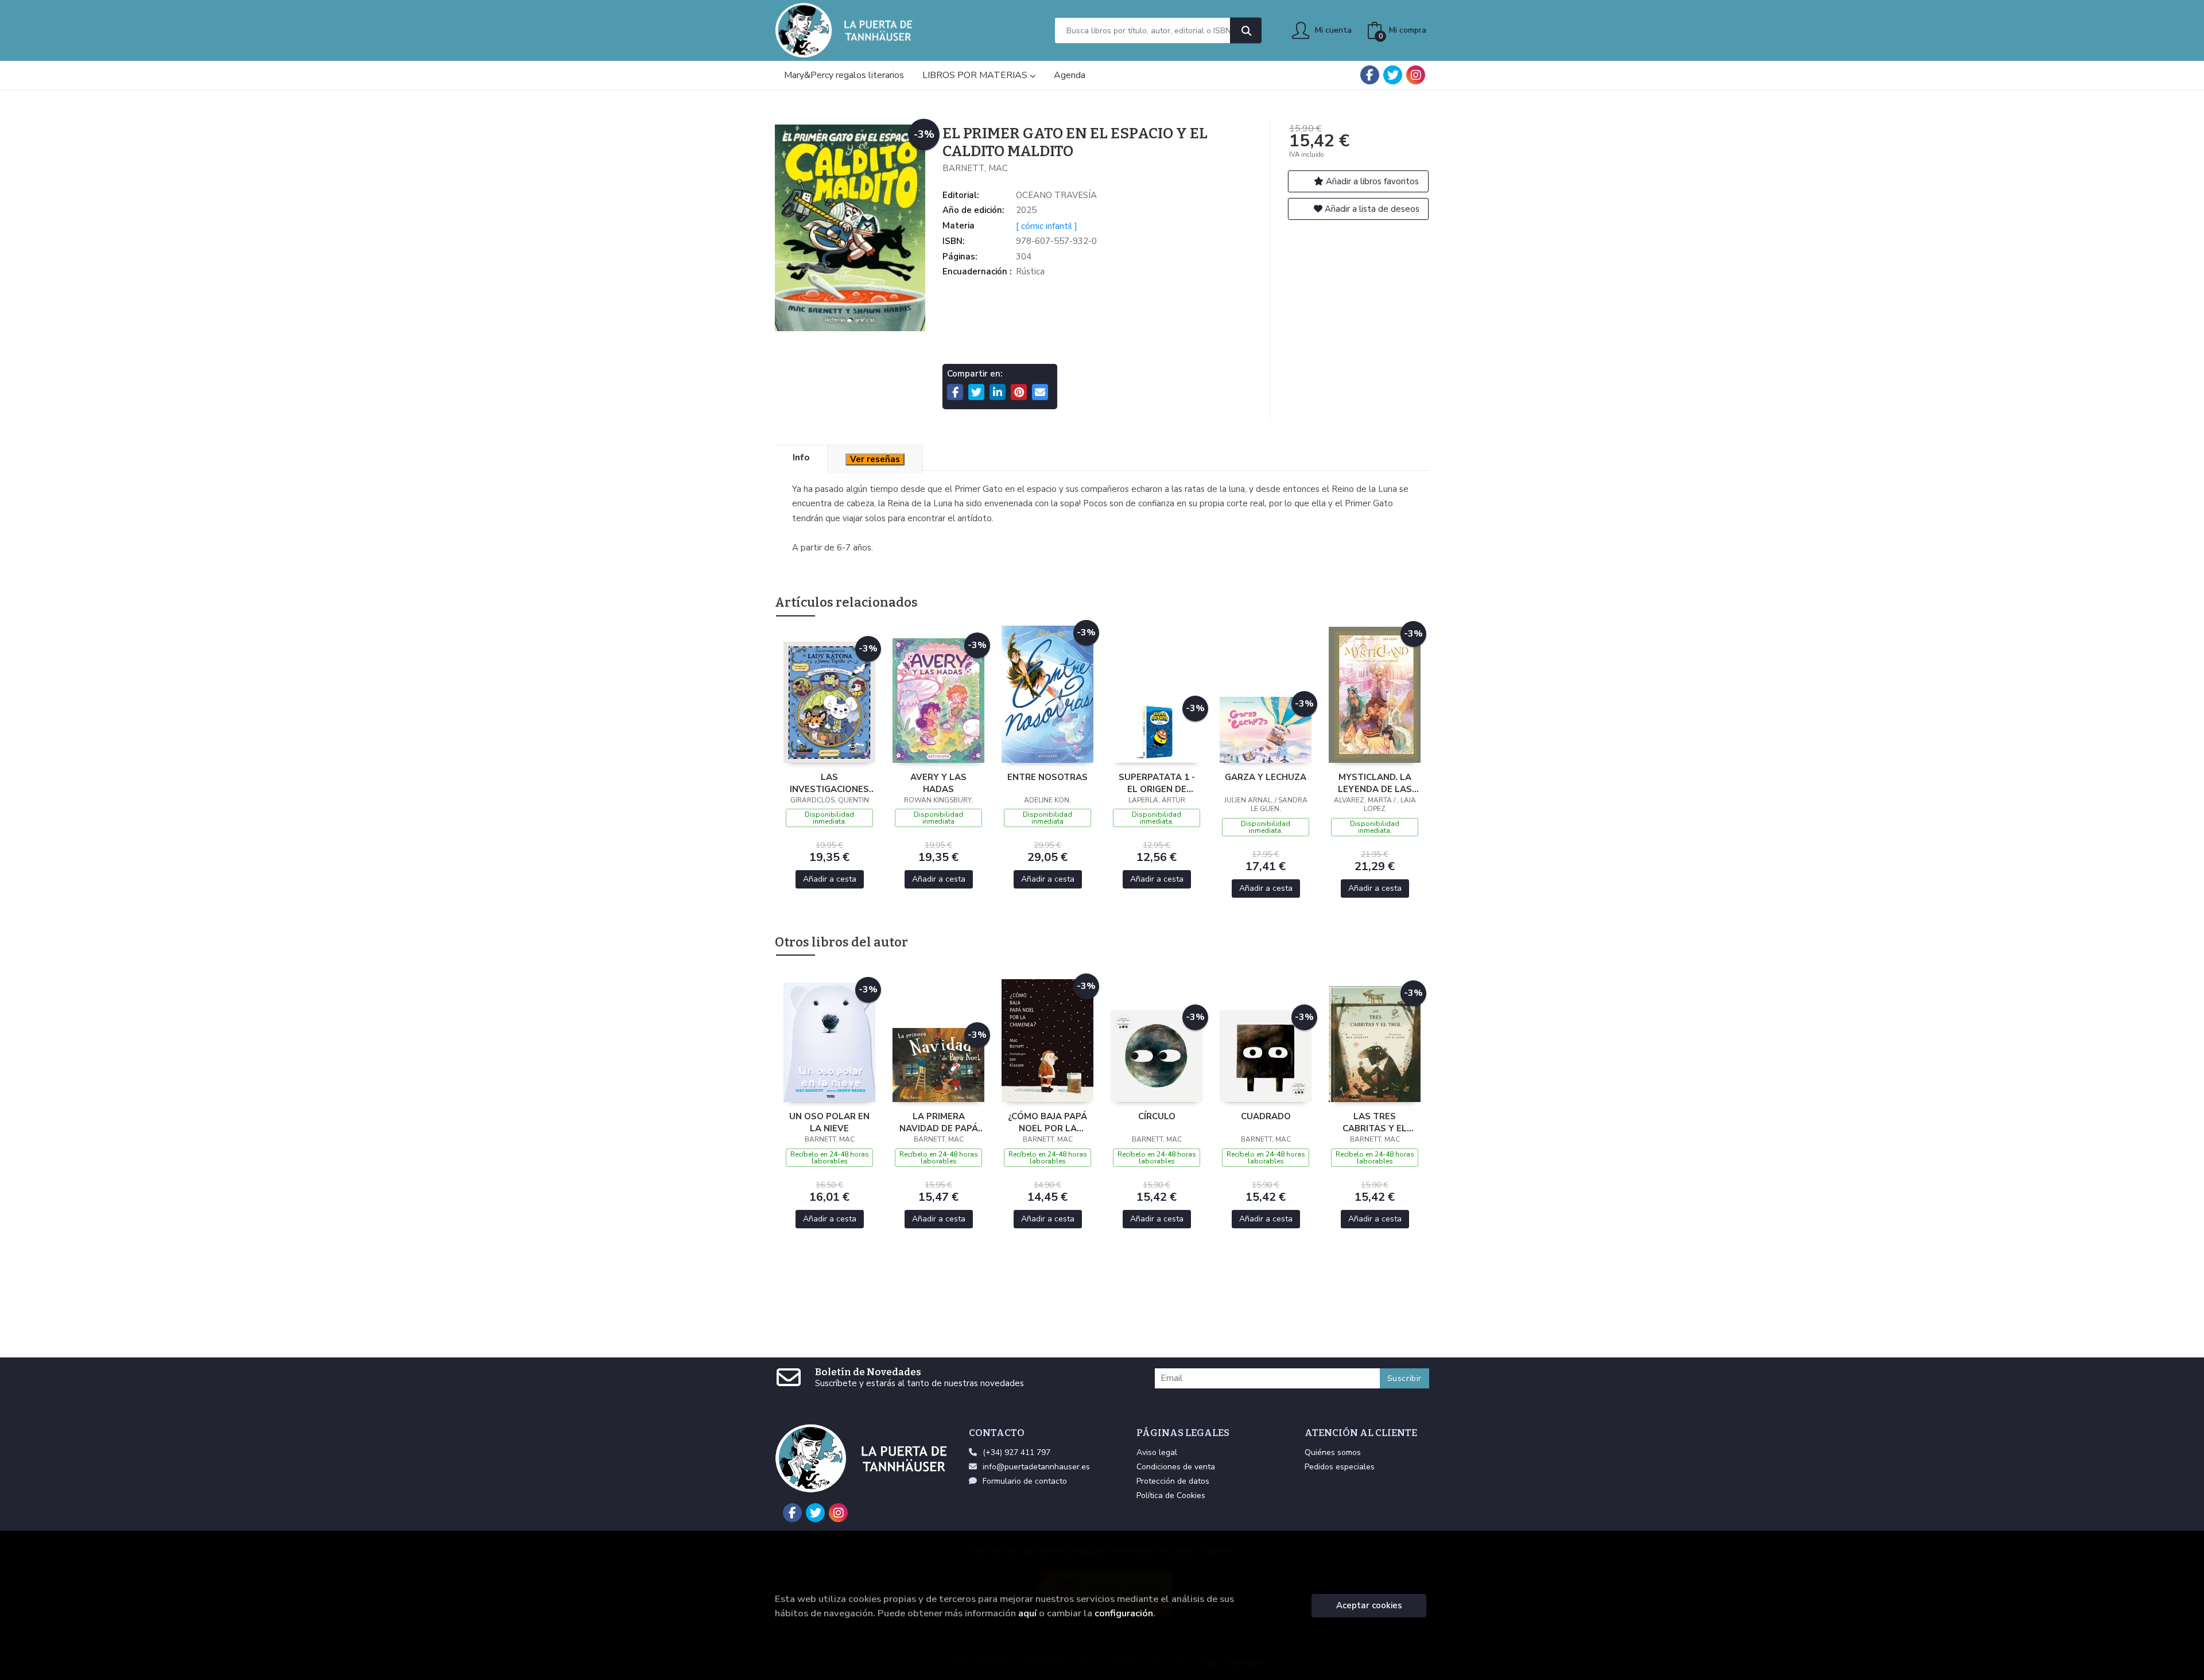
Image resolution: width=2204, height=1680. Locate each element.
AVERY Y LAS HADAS (938, 783)
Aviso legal (1157, 1452)
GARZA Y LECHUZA (1266, 777)
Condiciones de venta (1176, 1467)
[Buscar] (1246, 31)
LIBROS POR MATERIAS (976, 75)
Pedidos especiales (1340, 1467)
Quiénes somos (1333, 1452)
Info (801, 457)
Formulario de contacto (1025, 1481)
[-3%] (829, 701)
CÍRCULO (1157, 1116)
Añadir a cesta (830, 879)
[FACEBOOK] (1370, 75)
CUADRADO (1266, 1116)
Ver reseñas (875, 459)
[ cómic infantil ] (1047, 226)
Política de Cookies (1171, 1495)
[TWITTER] (1393, 75)
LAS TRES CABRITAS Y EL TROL (1375, 1122)
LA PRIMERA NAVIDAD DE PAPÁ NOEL (939, 1122)
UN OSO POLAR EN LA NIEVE (829, 1122)
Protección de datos (1173, 1481)
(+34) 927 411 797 (1016, 1452)
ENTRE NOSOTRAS (1047, 777)
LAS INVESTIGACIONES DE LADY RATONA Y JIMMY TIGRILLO (829, 783)
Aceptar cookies (1369, 1605)
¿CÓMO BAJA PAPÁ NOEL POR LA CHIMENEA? (1047, 1122)
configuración (1124, 1613)
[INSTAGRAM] (1416, 75)
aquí (1027, 1613)
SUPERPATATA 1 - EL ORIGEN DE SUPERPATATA (1157, 783)
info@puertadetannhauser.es (1036, 1467)
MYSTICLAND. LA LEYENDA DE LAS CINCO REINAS (1375, 783)
